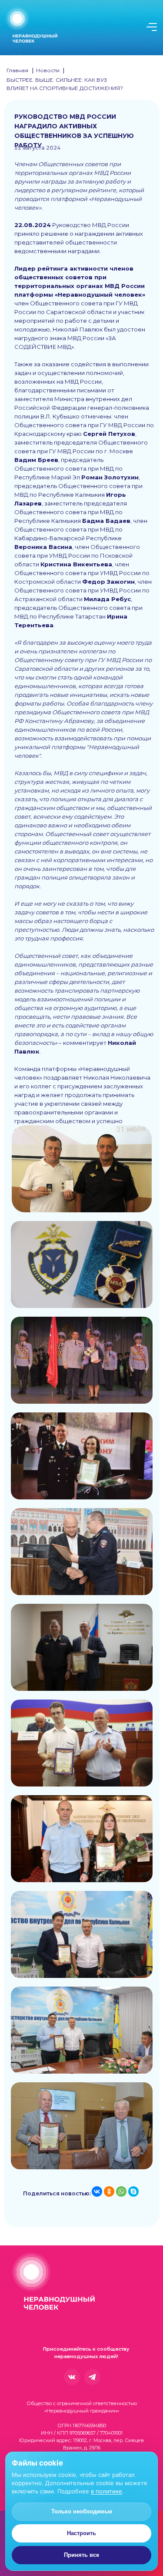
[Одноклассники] (109, 2191)
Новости (48, 70)
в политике (106, 2491)
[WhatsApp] (121, 2191)
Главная (17, 70)
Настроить (81, 2533)
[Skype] (133, 2191)
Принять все (81, 2555)
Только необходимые (82, 2511)
